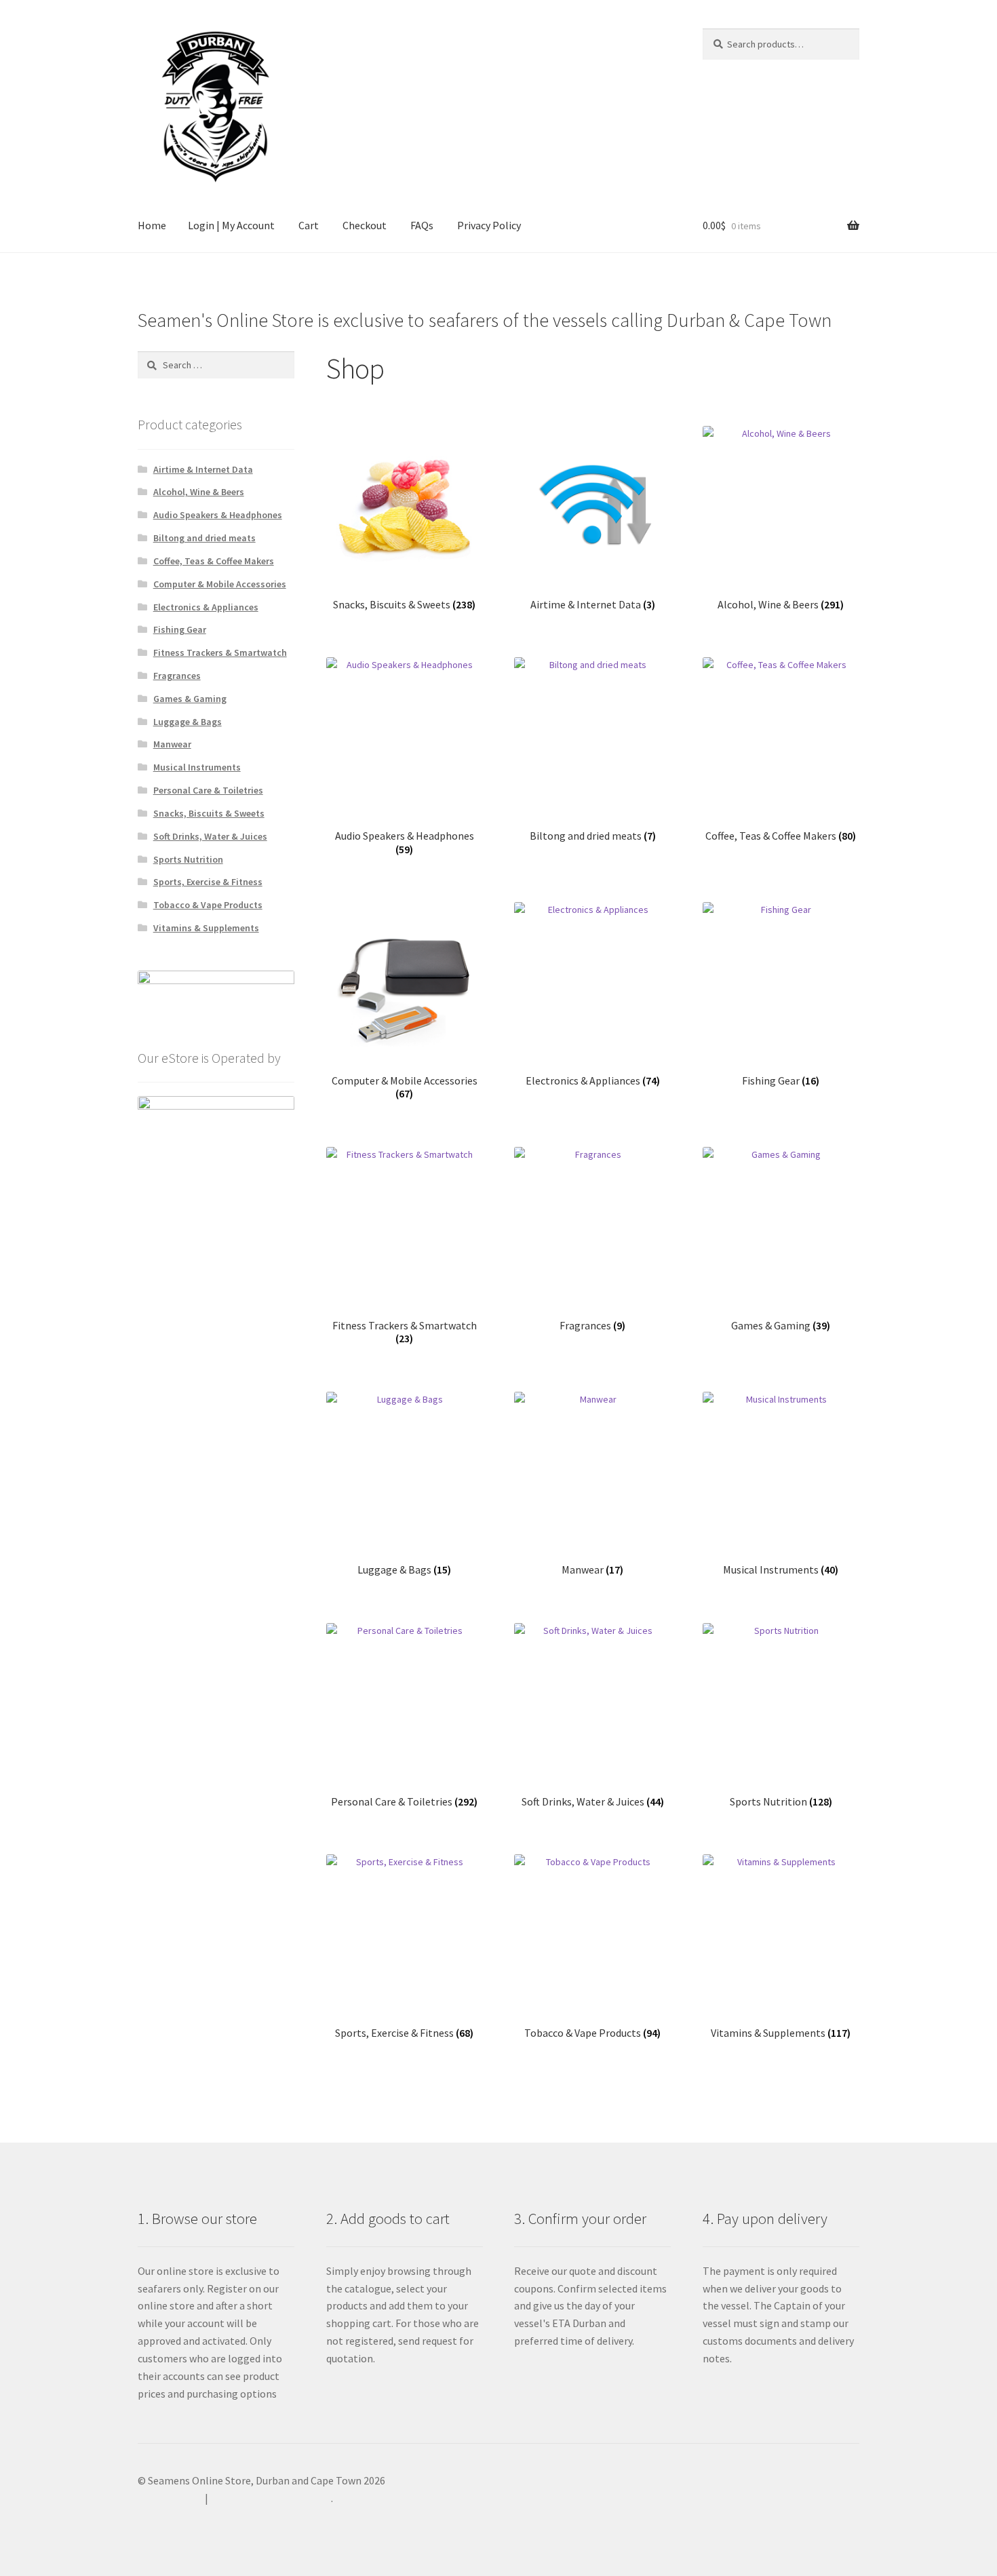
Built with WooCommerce (271, 2498)
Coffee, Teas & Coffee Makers (214, 561)
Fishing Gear (180, 629)
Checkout (365, 225)
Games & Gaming (190, 699)
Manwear (172, 744)
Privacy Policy (489, 225)
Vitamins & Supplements (206, 928)
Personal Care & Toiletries (208, 790)
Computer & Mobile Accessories (220, 584)
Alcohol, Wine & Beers (199, 492)
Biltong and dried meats (204, 538)
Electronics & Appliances (206, 607)
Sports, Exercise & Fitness (208, 882)
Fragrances (177, 676)
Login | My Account (231, 225)
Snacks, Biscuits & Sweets (209, 813)
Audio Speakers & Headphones (218, 515)
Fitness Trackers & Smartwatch (220, 652)
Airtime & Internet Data (203, 469)
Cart (309, 225)
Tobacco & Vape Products (208, 905)
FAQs (422, 225)
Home (152, 225)
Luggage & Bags (188, 722)
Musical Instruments (197, 767)
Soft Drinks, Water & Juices (210, 836)
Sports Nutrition (188, 859)
